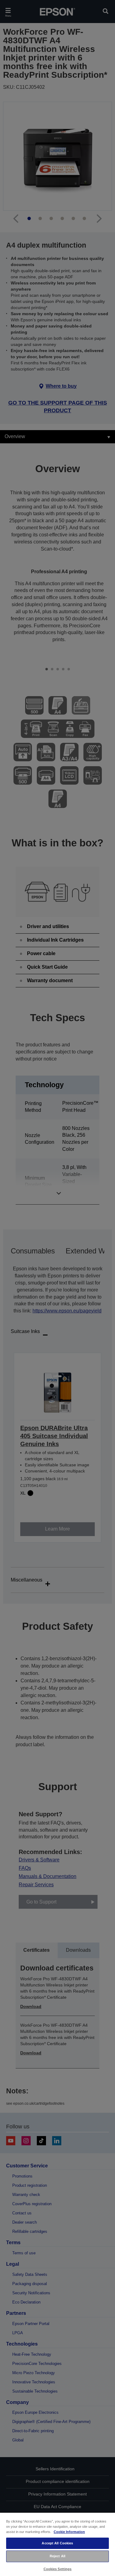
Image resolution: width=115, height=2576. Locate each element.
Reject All (57, 2556)
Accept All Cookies (57, 2543)
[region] (57, 2544)
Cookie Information (69, 2532)
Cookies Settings (58, 2569)
